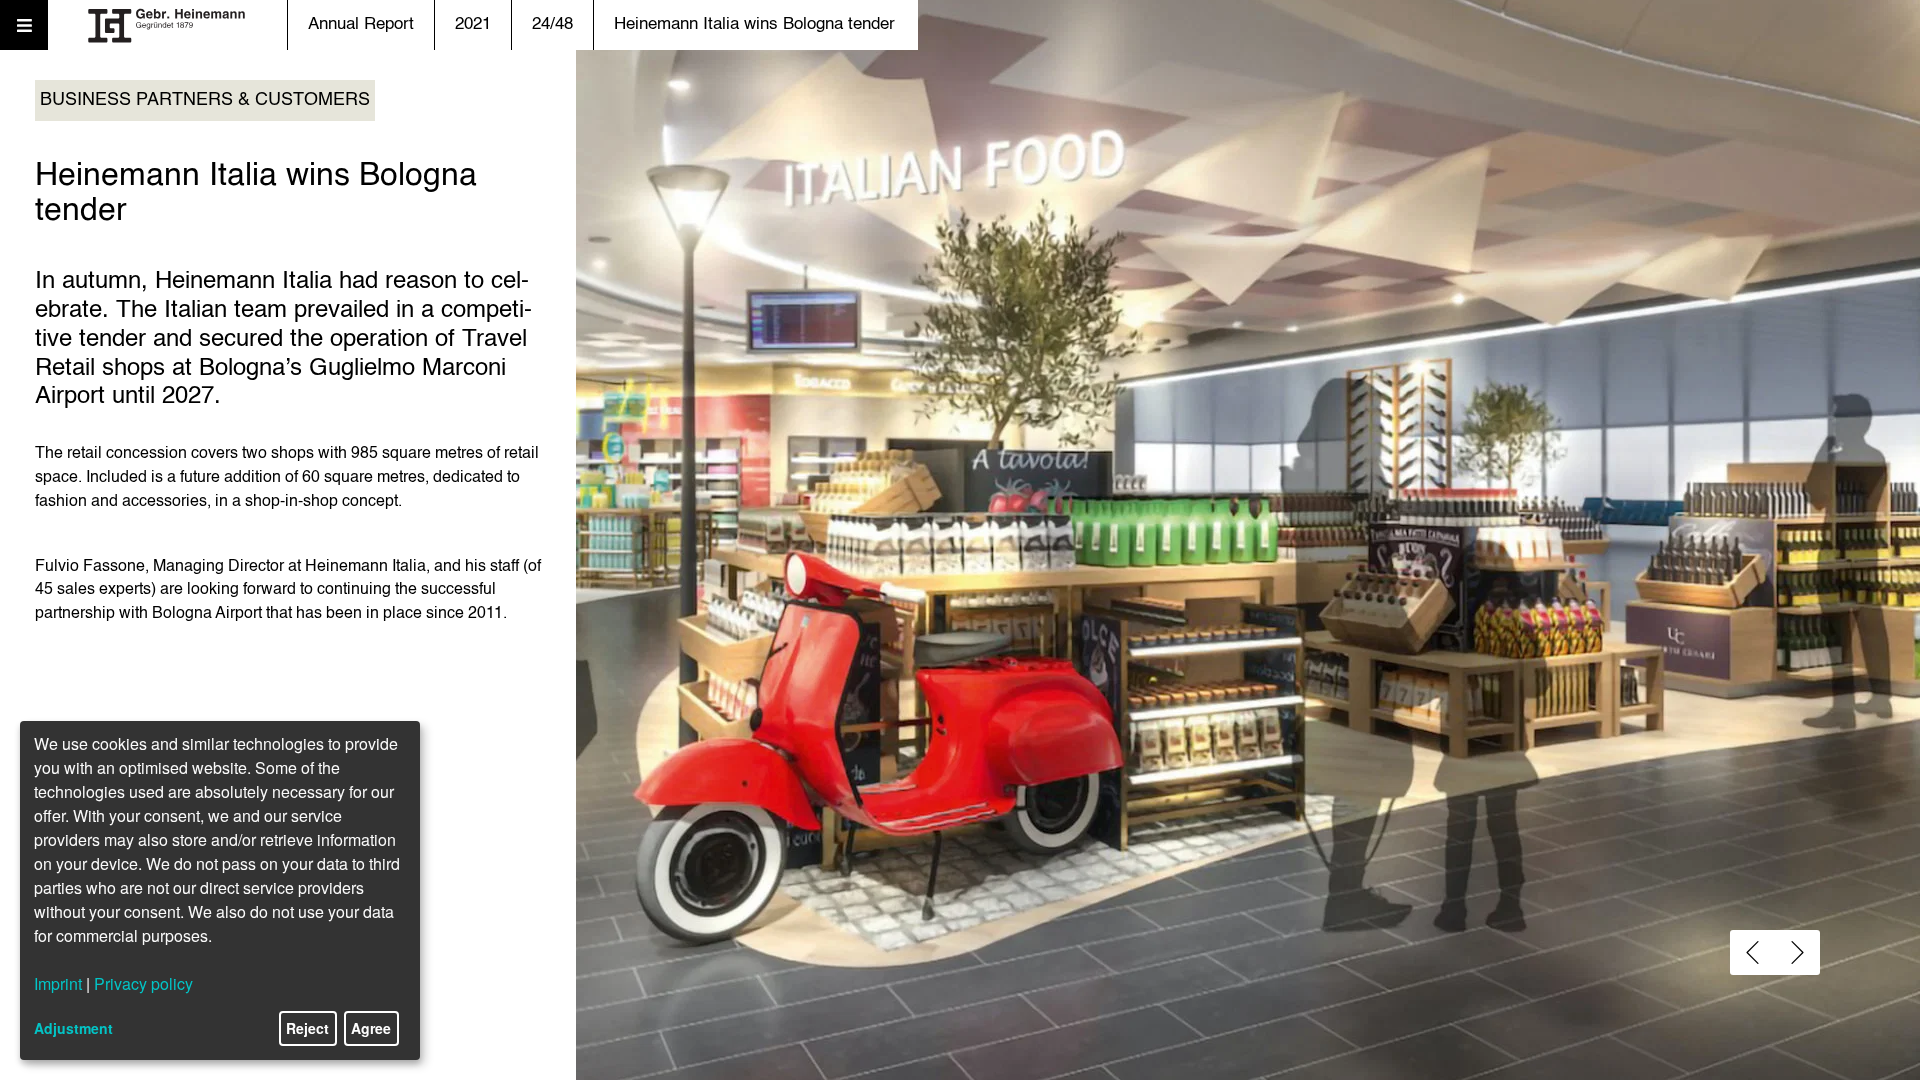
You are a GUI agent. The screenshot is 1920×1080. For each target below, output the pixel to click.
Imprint (58, 983)
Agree (371, 1028)
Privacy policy (143, 983)
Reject (307, 1028)
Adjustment (73, 1028)
